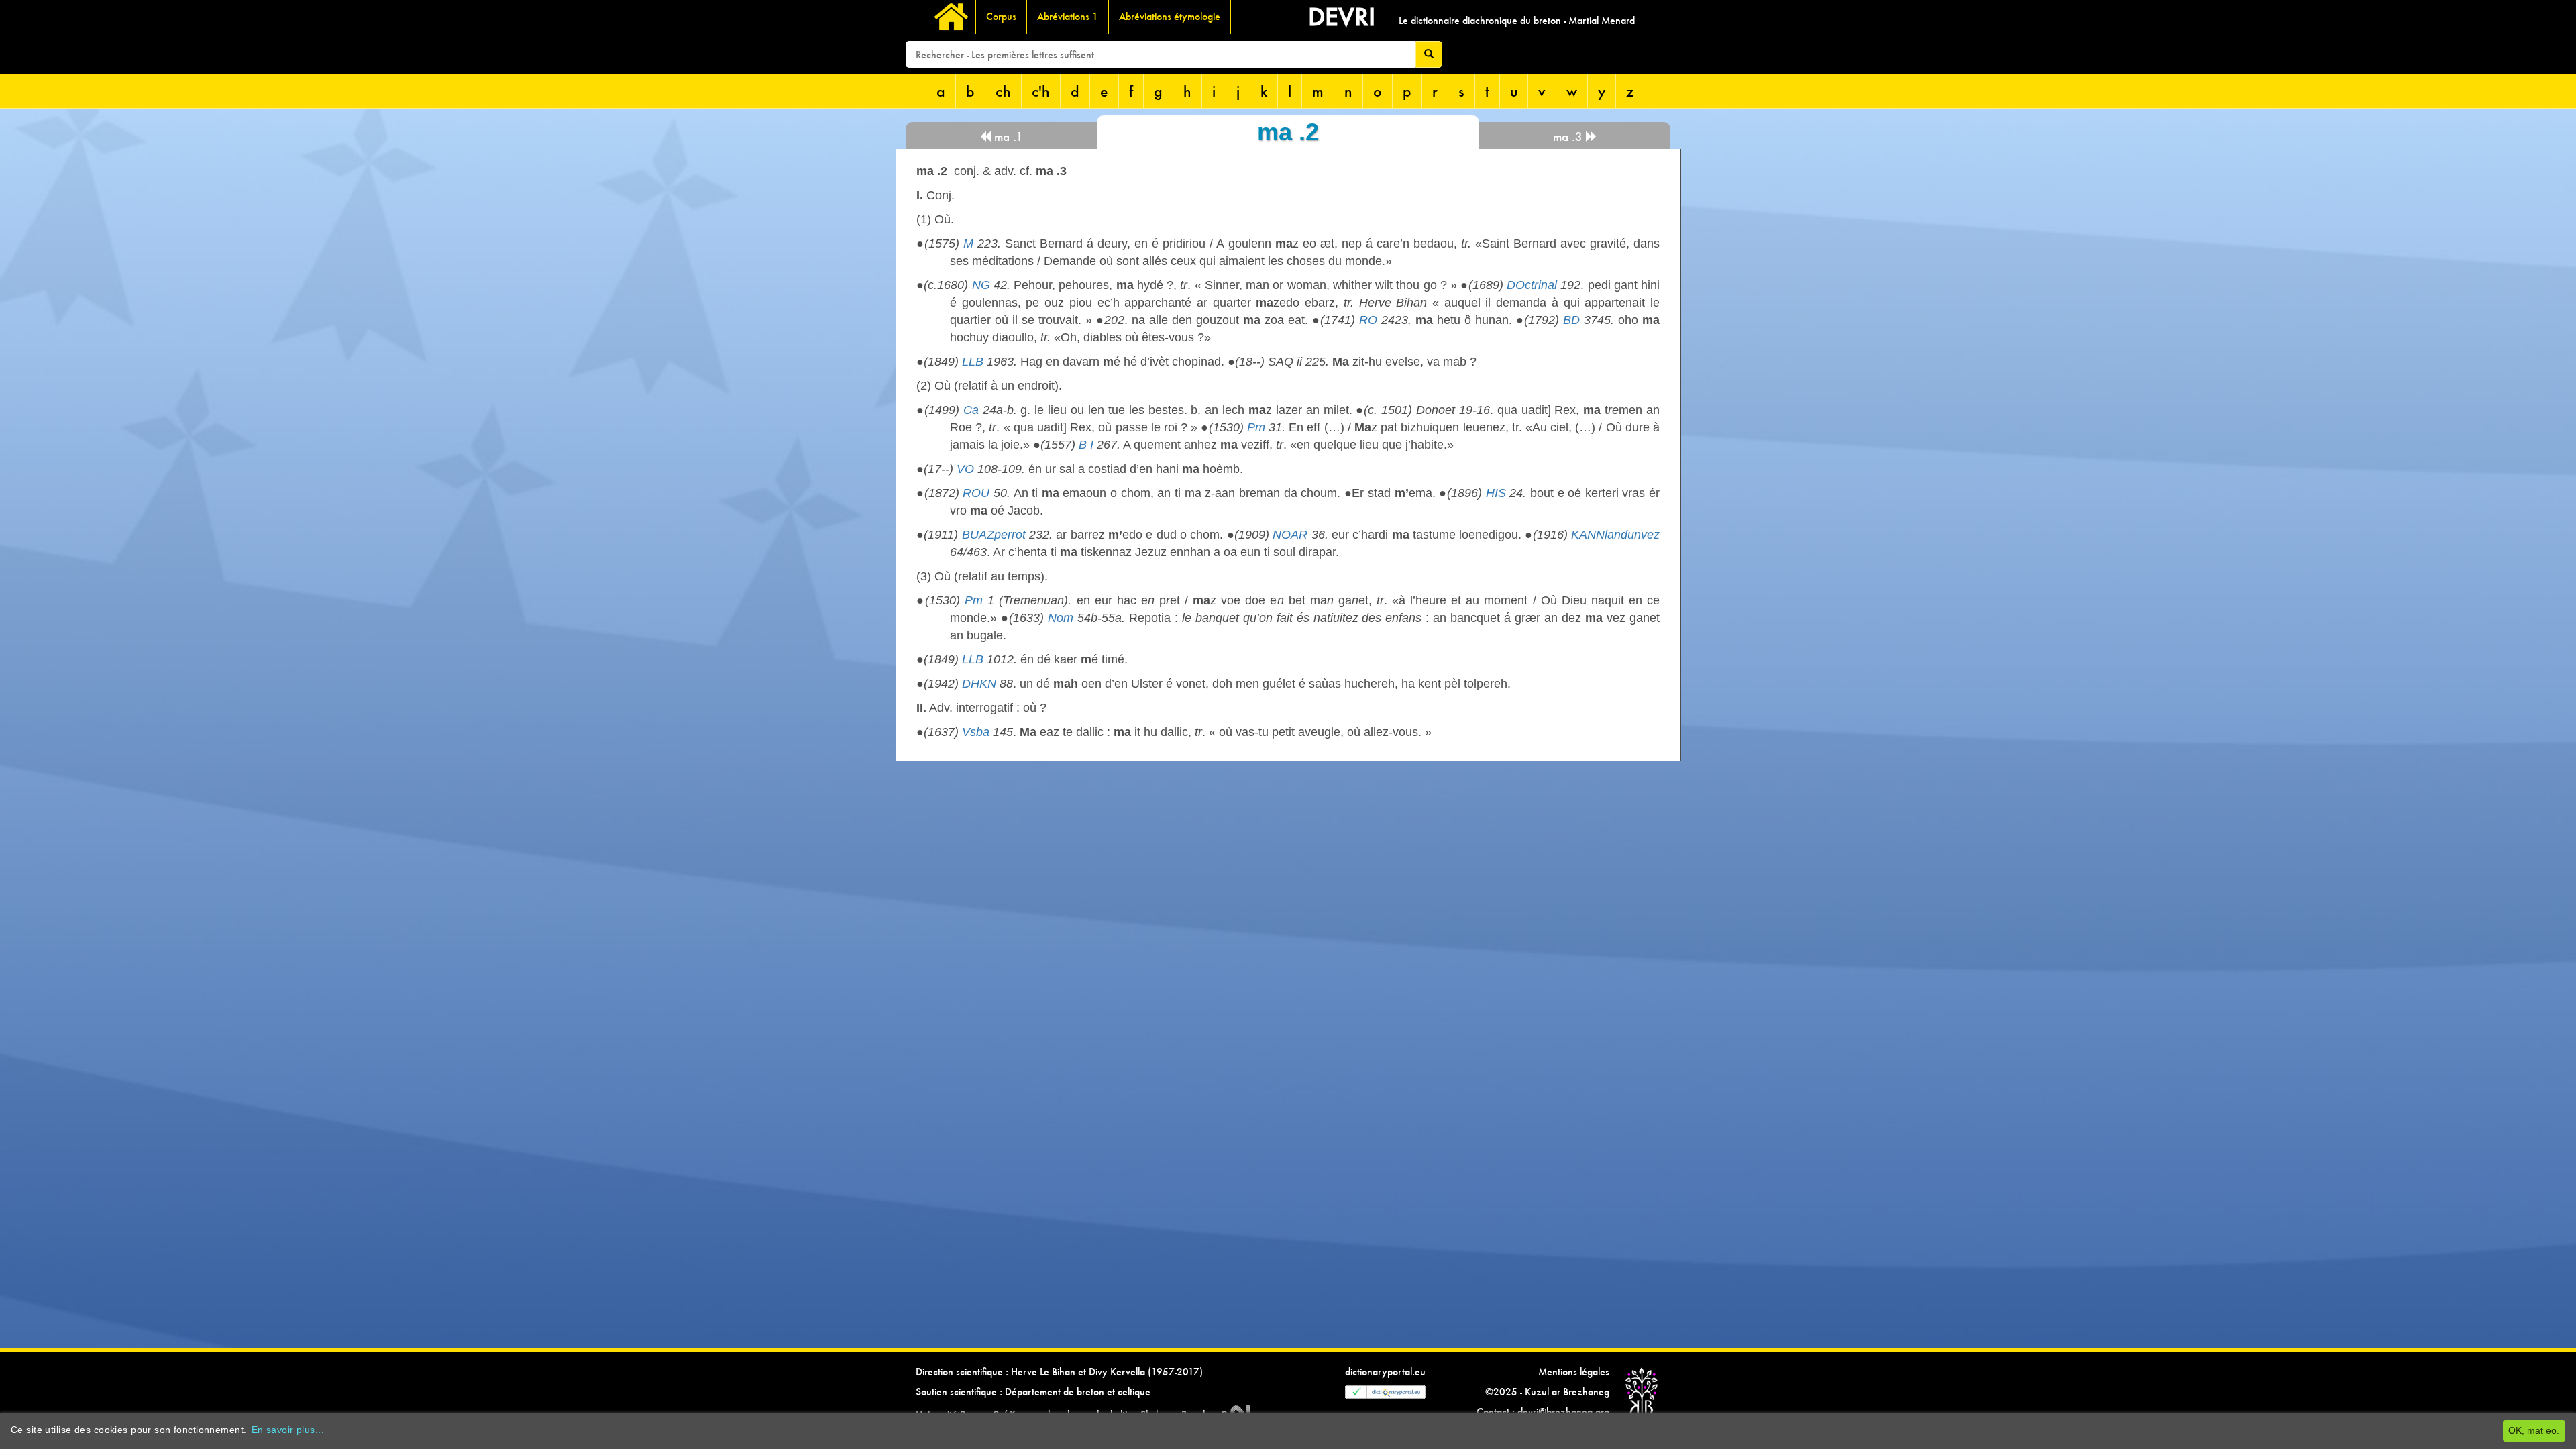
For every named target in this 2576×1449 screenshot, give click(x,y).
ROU (976, 493)
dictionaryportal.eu (1385, 1372)
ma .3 (1569, 137)
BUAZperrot (994, 535)
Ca (971, 410)
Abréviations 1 (1068, 16)
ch (1003, 91)
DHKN (979, 684)
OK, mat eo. (2534, 1430)
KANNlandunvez (1615, 535)
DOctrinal (1532, 285)
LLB (973, 362)
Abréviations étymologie (1170, 16)
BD (1571, 320)
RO (1368, 320)
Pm (1256, 427)
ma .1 (1007, 137)
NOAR (1290, 535)
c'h (1041, 91)
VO (965, 469)
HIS (1496, 493)
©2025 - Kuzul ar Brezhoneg (1547, 1392)
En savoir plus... (288, 1430)
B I (1086, 445)
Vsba (976, 732)
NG (981, 285)
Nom (1061, 618)
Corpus (1001, 16)
